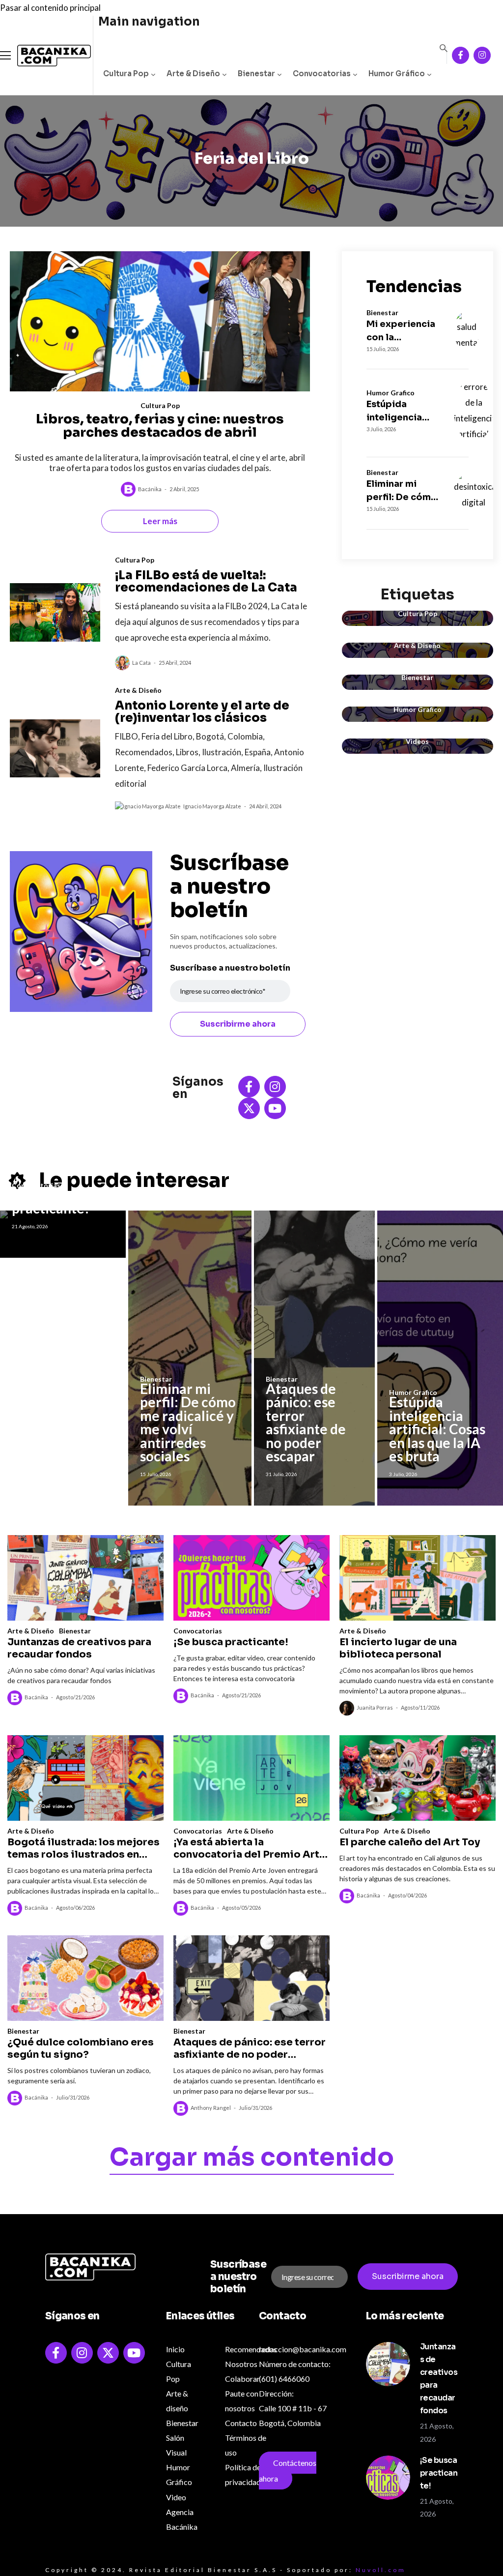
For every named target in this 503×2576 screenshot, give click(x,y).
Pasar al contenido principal (50, 8)
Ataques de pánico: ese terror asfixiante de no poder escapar (306, 1422)
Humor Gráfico (397, 74)
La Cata (141, 663)
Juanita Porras (375, 1707)
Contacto (241, 2423)
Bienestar (256, 74)
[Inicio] (47, 56)
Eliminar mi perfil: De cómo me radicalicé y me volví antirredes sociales (402, 491)
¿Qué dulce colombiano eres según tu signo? (81, 2048)
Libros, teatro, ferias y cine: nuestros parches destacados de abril (160, 426)
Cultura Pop (126, 74)
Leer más (160, 521)
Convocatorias (322, 74)
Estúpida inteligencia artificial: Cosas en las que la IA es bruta (403, 412)
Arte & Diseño (193, 74)
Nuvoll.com (381, 2570)
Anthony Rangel (211, 2108)
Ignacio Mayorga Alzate (212, 806)
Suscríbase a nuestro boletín (230, 968)
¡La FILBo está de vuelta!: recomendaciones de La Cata (206, 581)
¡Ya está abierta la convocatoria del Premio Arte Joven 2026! (250, 1848)
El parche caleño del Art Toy (410, 1842)
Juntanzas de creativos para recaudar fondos (79, 1648)
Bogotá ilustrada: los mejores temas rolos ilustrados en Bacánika (84, 1848)
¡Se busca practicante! (51, 1202)
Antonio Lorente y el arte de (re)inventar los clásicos (202, 712)
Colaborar (242, 2379)
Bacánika (150, 489)
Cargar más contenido (252, 2159)
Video (176, 2497)
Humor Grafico (391, 393)
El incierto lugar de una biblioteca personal (398, 1648)
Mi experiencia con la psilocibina (401, 331)
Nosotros (241, 2364)
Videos (417, 741)
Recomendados (251, 2349)
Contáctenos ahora (288, 2471)
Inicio (175, 2349)
